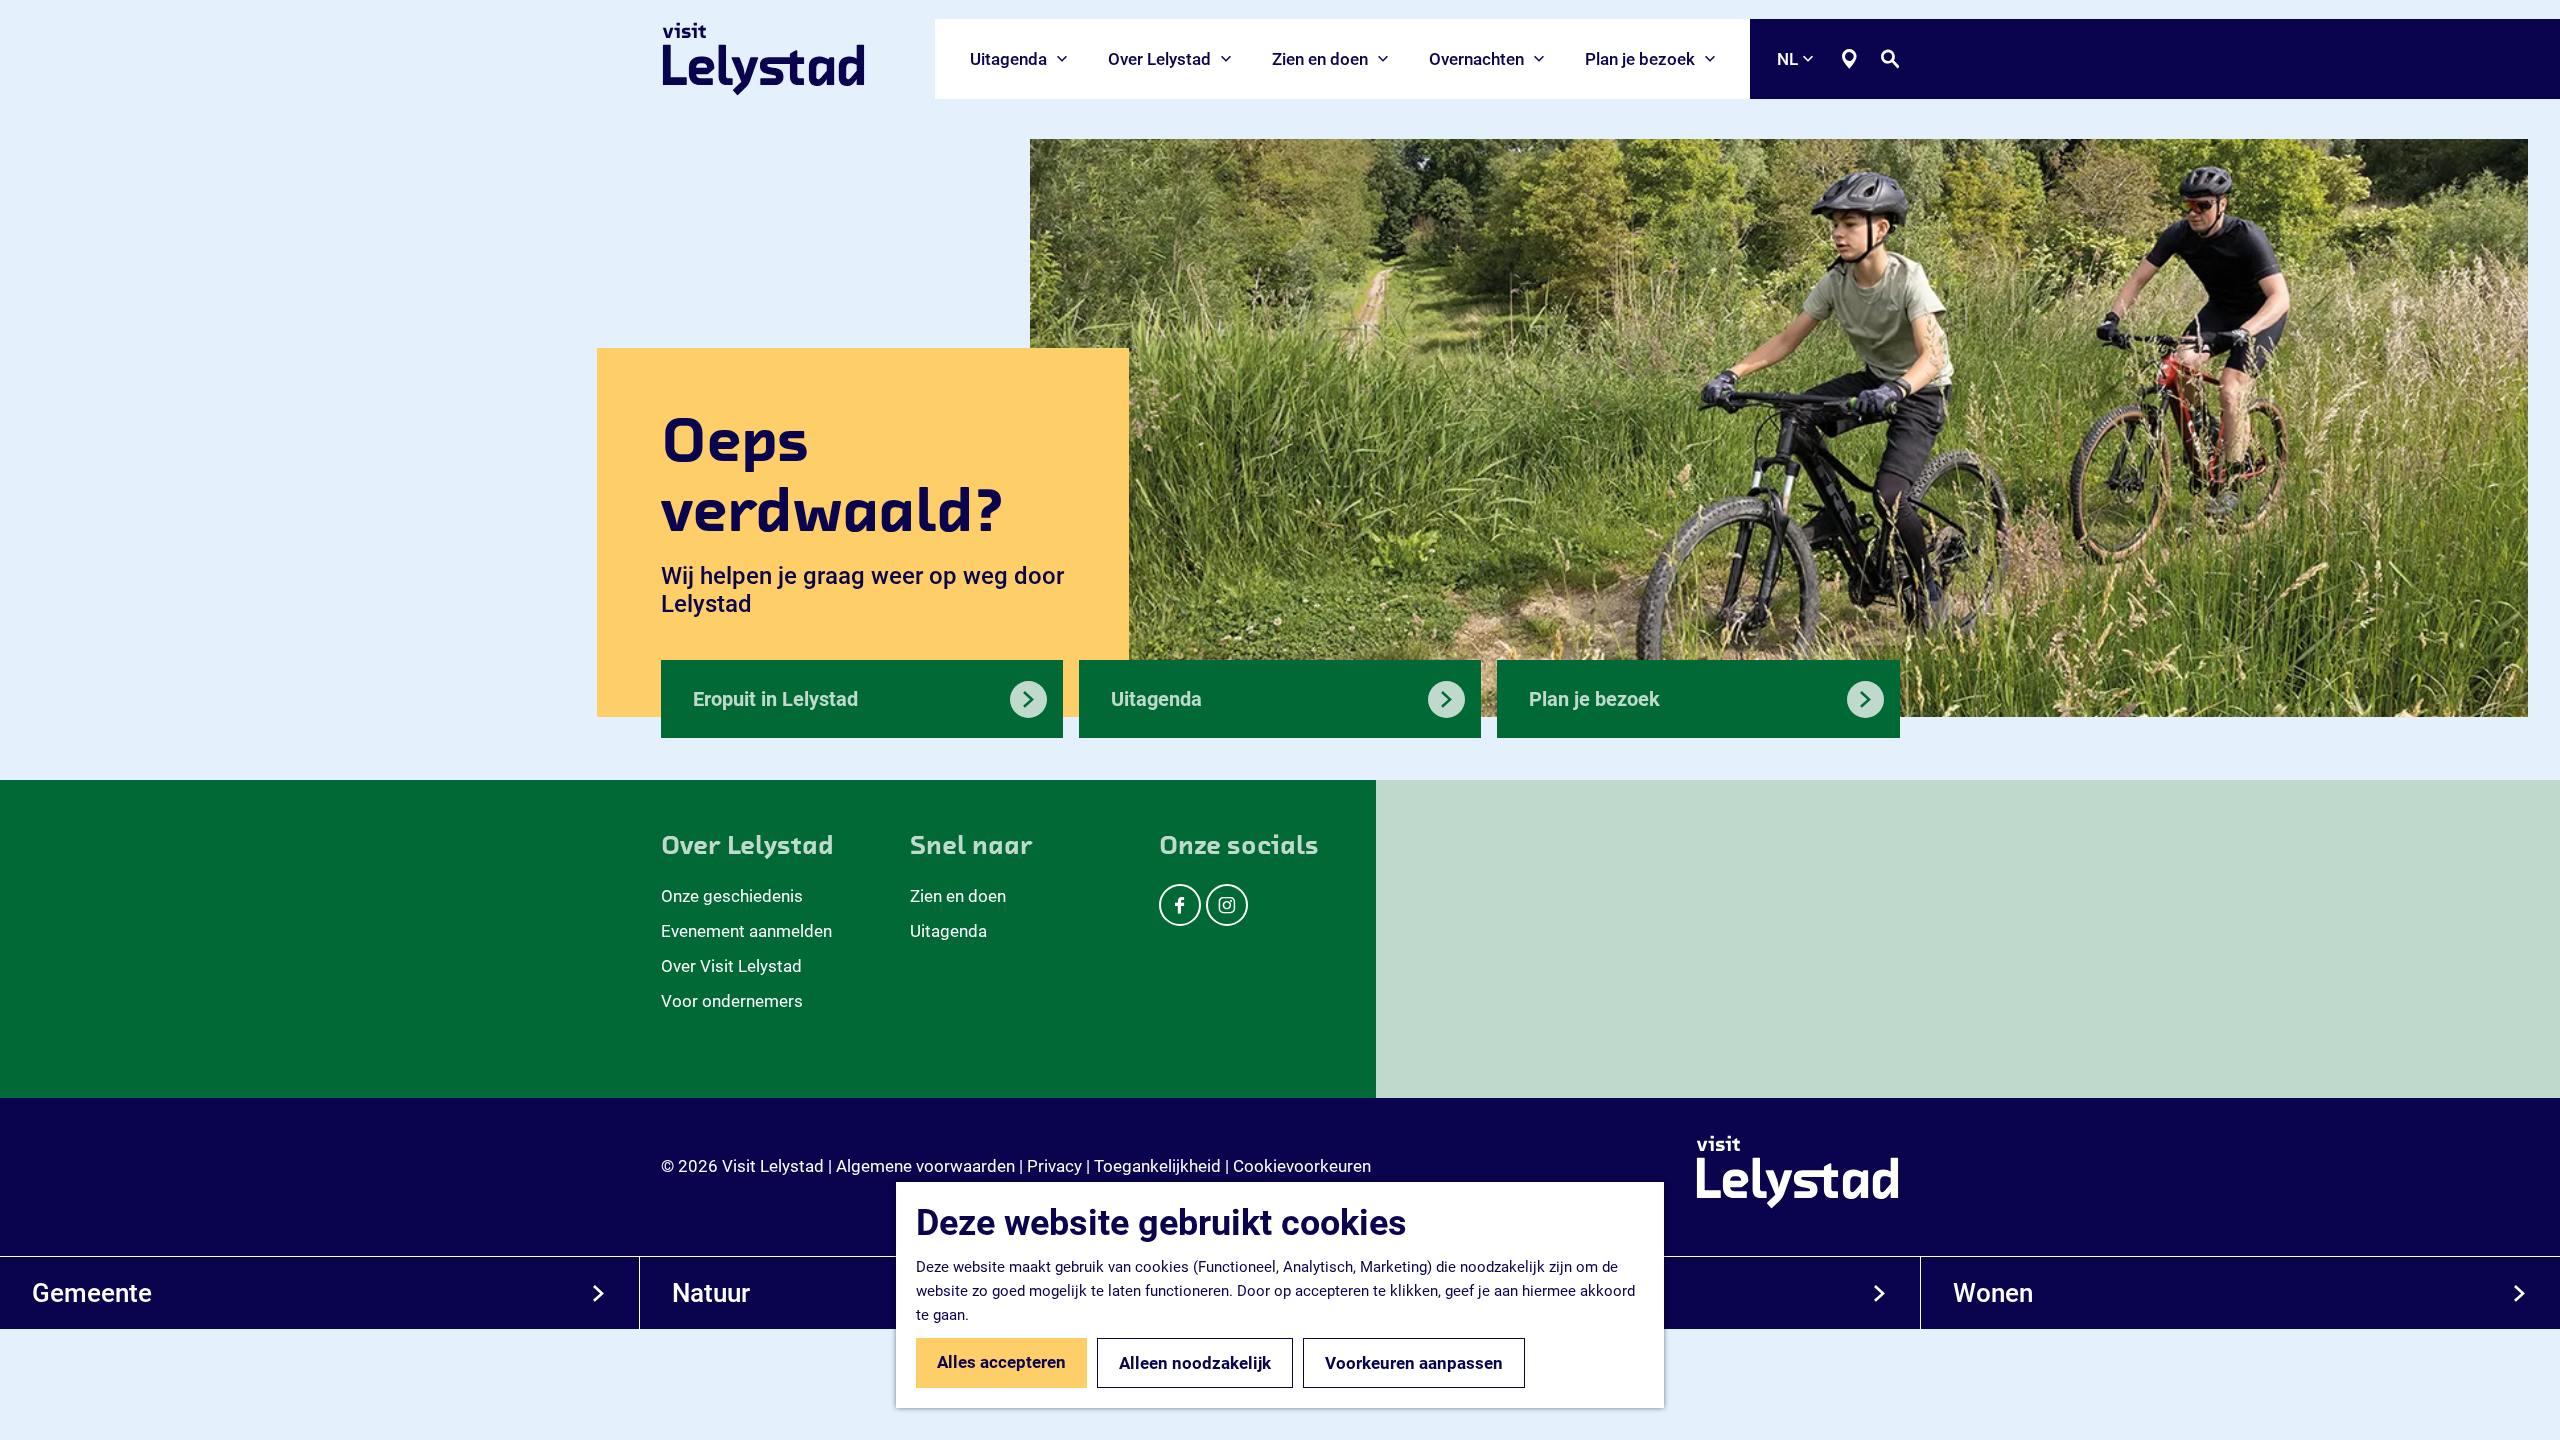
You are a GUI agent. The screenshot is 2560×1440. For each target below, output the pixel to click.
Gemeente (92, 1293)
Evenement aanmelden (746, 931)
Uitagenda (948, 931)
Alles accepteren (1001, 1362)
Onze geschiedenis (732, 896)
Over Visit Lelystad (731, 966)
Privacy (1054, 1166)
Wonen (1993, 1293)
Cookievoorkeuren (1302, 1166)
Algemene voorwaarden (925, 1166)
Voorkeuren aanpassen (1414, 1363)
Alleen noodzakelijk (1195, 1363)
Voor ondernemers (732, 1001)
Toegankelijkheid (1157, 1166)
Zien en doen (958, 896)
